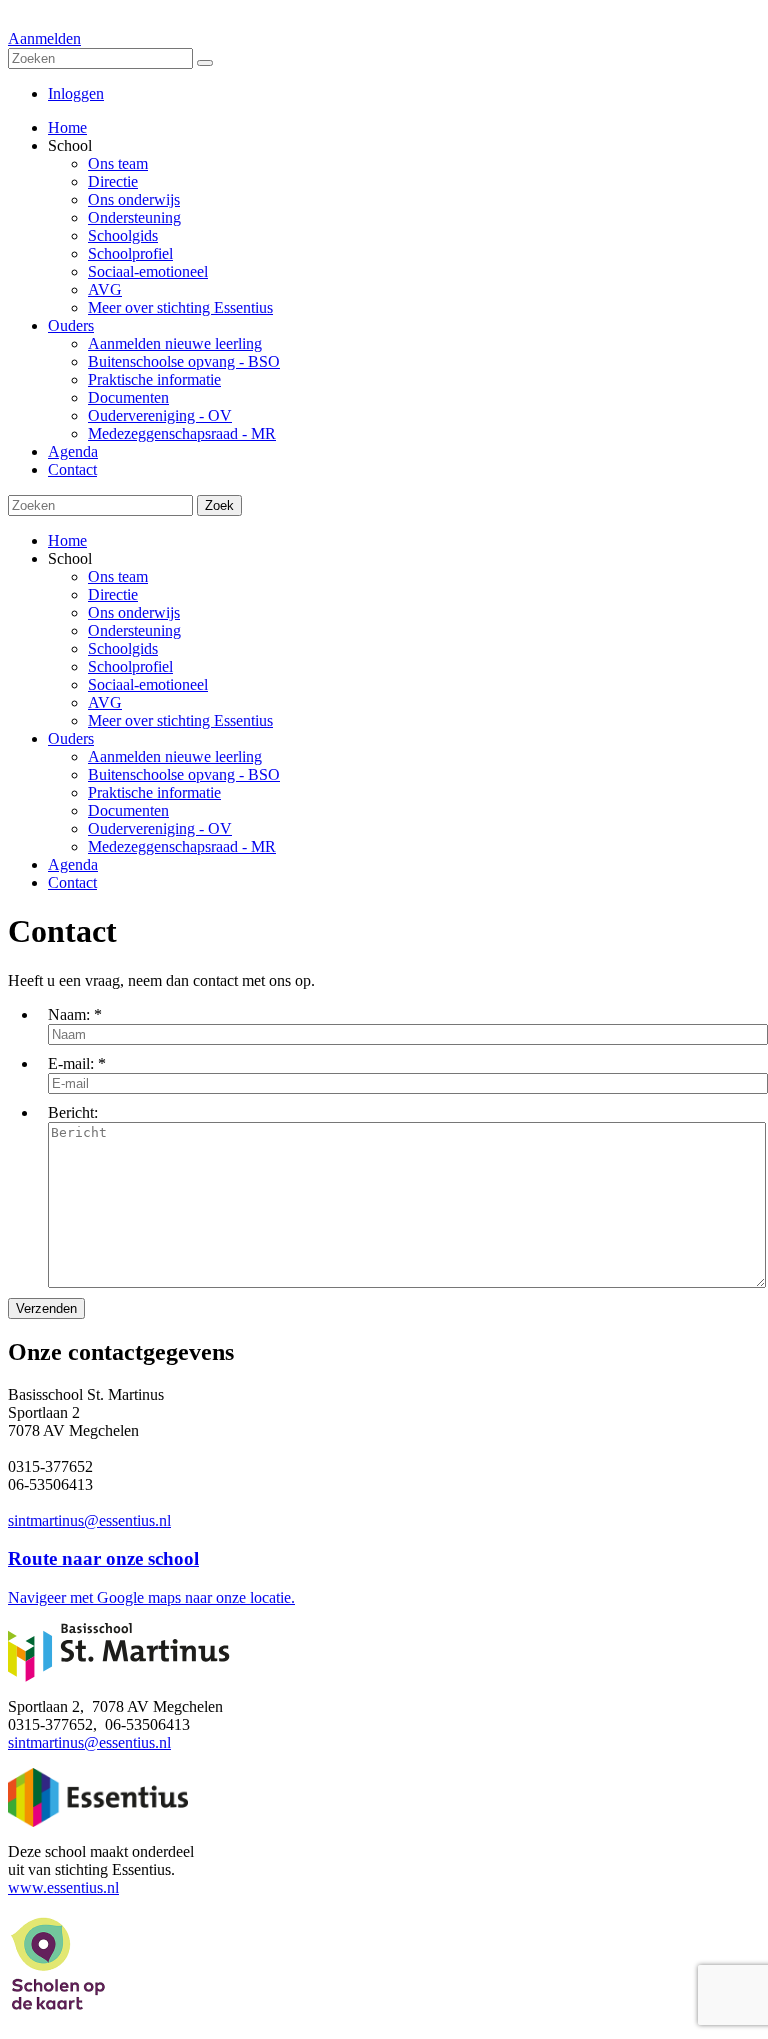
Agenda (73, 864)
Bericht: (73, 1112)
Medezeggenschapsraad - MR (182, 846)
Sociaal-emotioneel (148, 684)
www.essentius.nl (63, 1887)
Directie (113, 594)
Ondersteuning (134, 630)
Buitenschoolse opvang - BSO (184, 774)
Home (67, 540)
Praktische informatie (154, 792)
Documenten (128, 810)
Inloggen (76, 93)
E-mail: (71, 1063)
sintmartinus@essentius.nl (89, 1520)
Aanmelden (44, 38)
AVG (105, 702)
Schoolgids (123, 648)
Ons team (118, 576)
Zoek (219, 505)
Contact (72, 882)
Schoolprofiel (130, 666)
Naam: (69, 1014)
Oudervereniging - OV (160, 828)
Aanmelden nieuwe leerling (175, 756)
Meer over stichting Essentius (180, 720)
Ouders (71, 738)
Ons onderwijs (134, 612)
